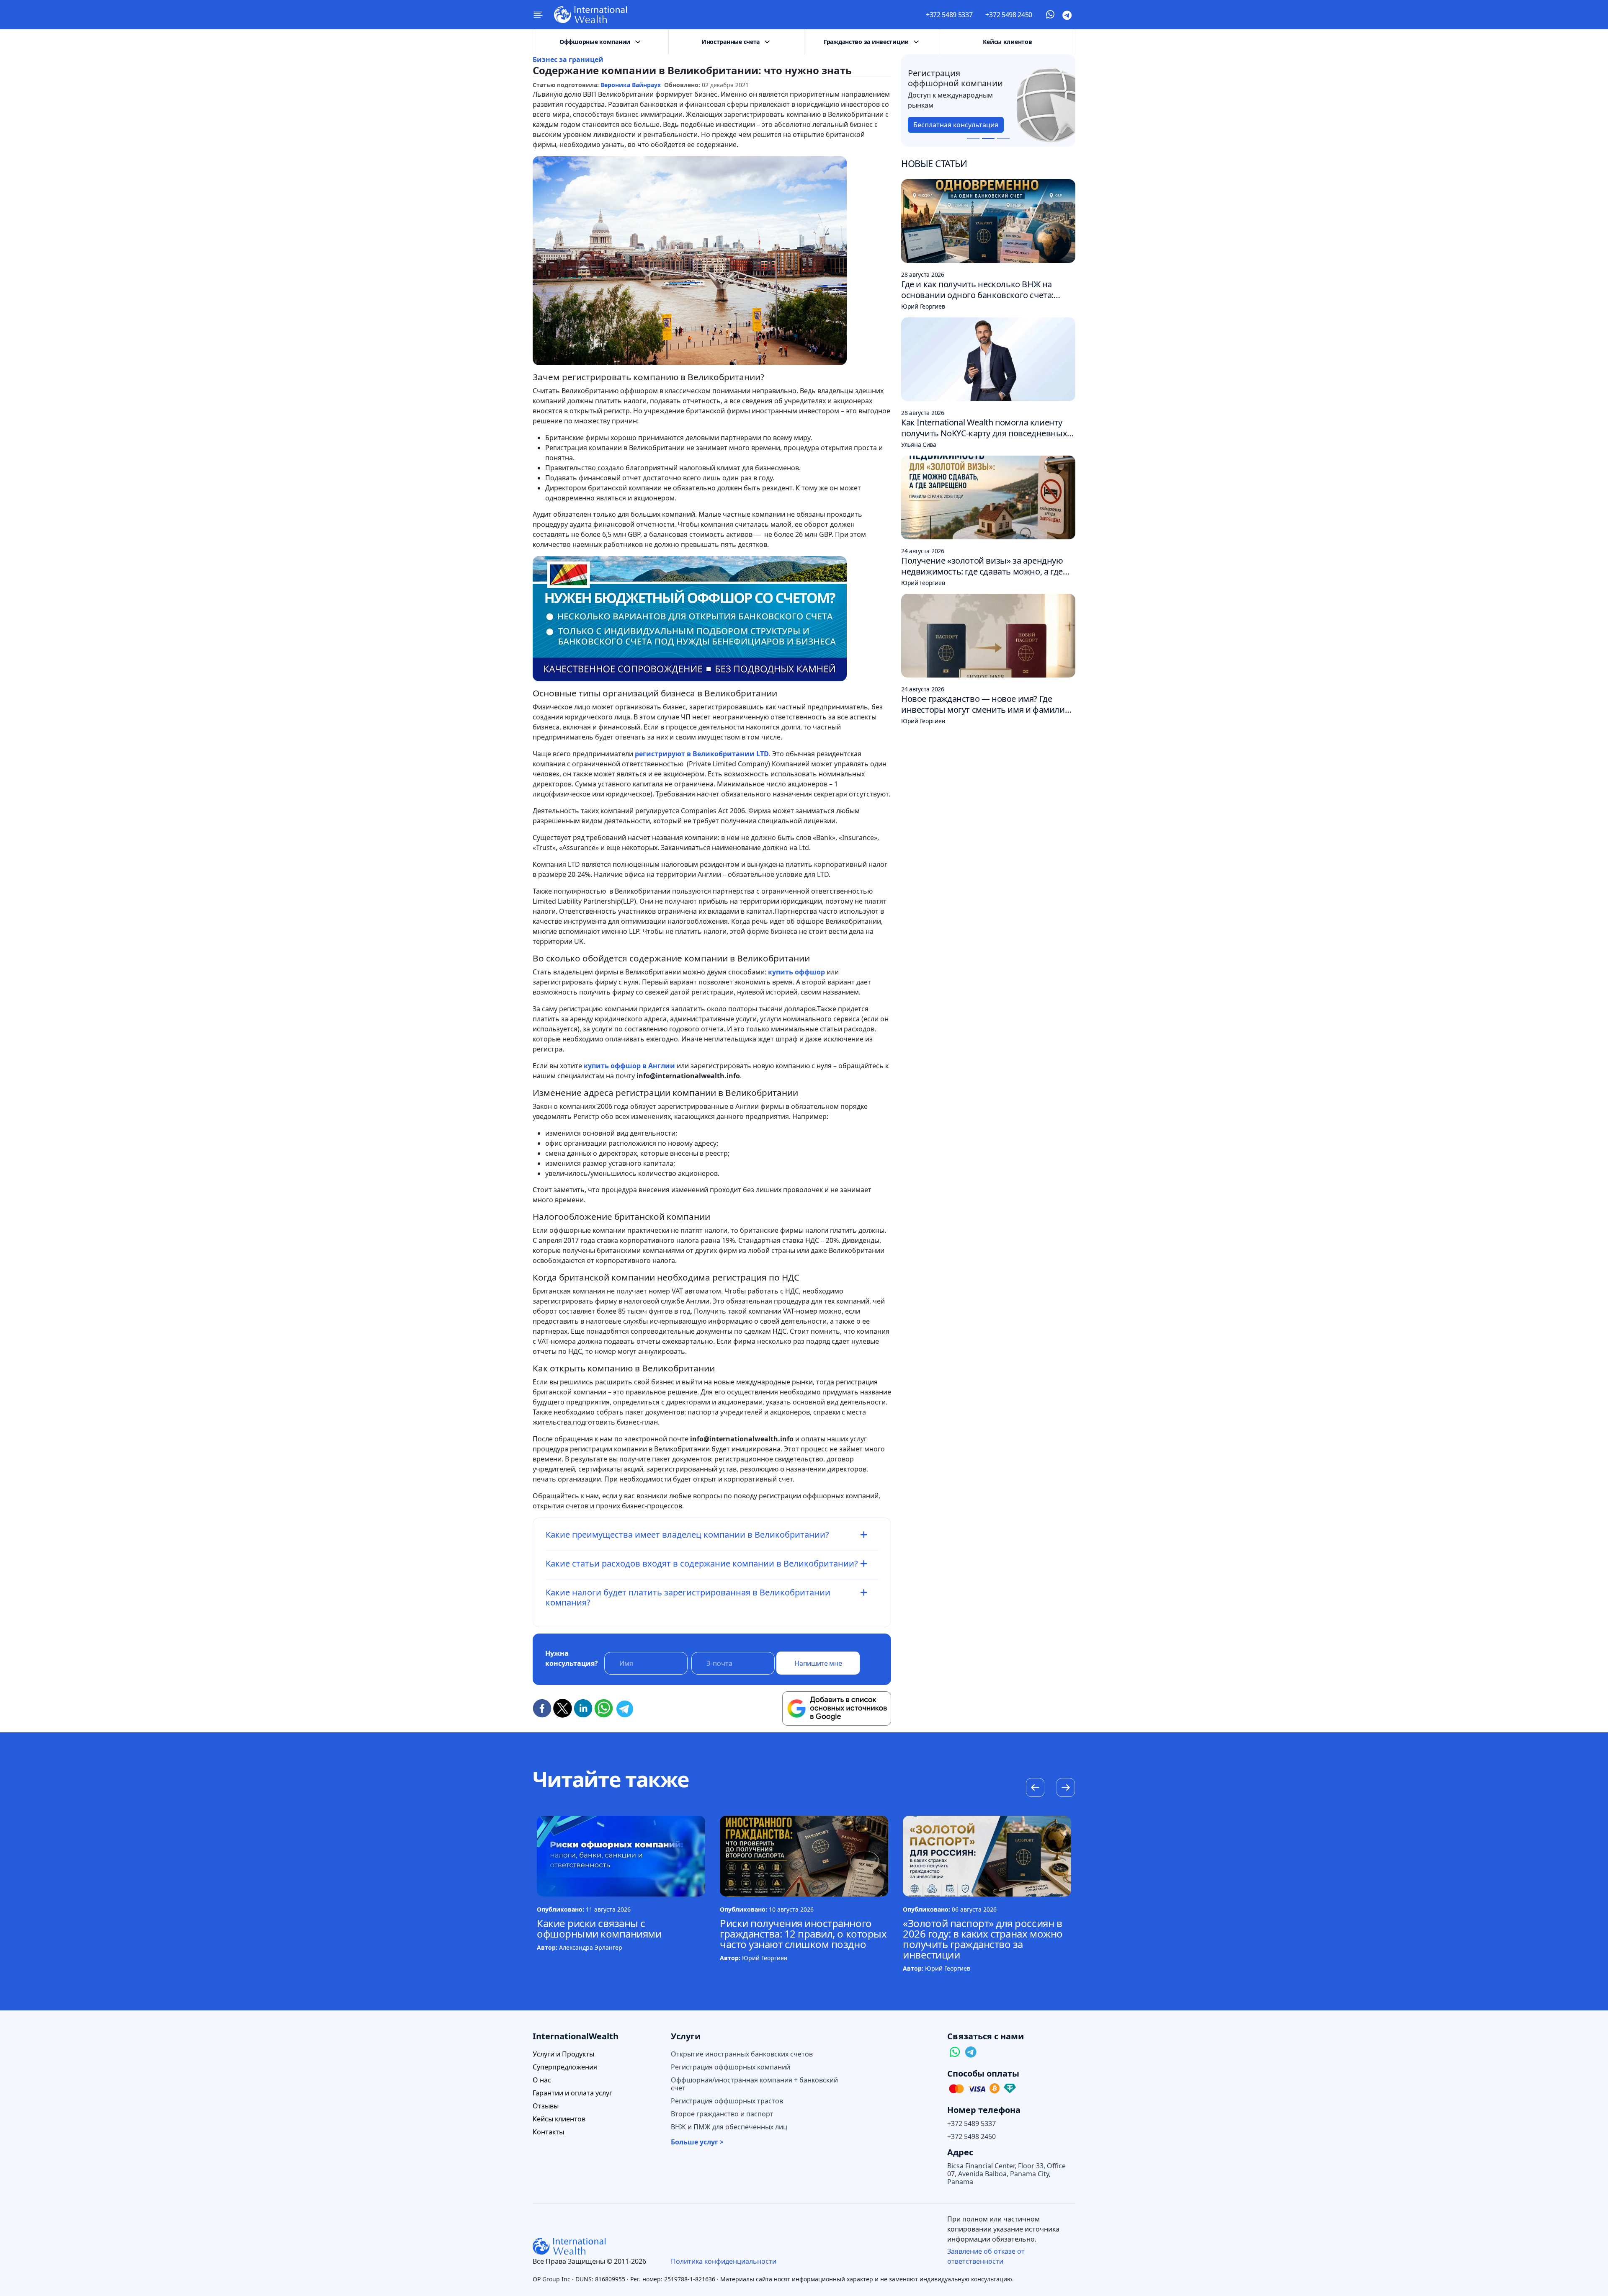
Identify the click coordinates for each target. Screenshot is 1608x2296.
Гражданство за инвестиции (866, 42)
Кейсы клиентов (1007, 42)
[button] (1066, 1788)
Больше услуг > (697, 2142)
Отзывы (546, 2106)
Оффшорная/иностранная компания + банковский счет (754, 2084)
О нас (542, 2080)
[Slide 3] (1003, 138)
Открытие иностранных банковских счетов (742, 2054)
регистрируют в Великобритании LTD (702, 754)
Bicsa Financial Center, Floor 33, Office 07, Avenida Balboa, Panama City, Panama (1006, 2174)
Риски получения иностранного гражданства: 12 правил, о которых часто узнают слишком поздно (803, 1934)
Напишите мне (818, 1663)
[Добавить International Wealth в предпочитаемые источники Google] (837, 1708)
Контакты (548, 2132)
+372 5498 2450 (1009, 15)
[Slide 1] (973, 138)
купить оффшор (796, 972)
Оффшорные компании (595, 42)
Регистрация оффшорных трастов (727, 2101)
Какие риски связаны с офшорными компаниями (599, 1928)
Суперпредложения (565, 2067)
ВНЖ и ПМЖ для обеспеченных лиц (729, 2127)
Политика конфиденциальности (724, 2261)
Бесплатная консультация (956, 125)
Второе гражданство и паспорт (722, 2114)
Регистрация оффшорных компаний (731, 2067)
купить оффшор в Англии (629, 1066)
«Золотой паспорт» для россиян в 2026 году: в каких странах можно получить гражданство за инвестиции (983, 1939)
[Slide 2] (988, 138)
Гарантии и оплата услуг (572, 2093)
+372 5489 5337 (949, 15)
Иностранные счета (731, 42)
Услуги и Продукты (563, 2054)
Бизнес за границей (568, 59)
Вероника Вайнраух (631, 85)
